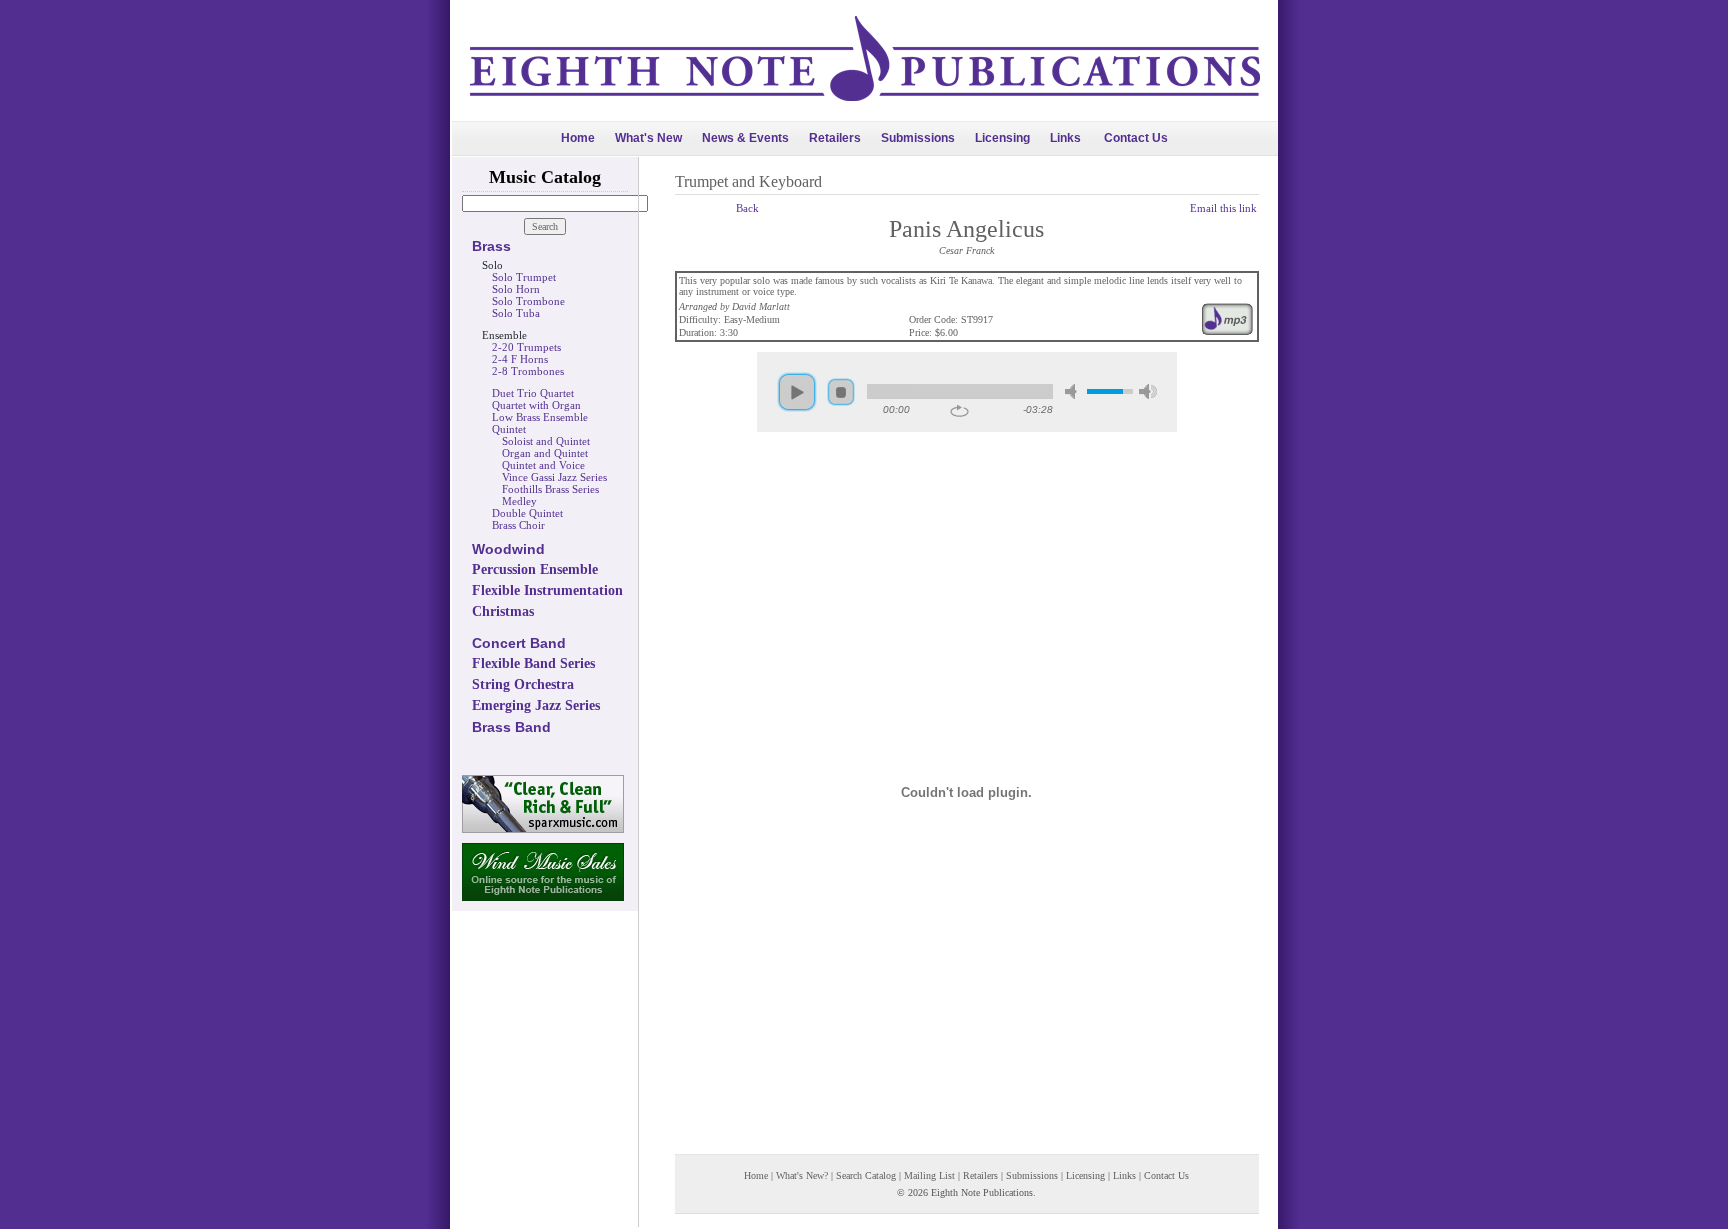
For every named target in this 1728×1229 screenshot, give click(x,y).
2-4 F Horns (520, 359)
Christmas (503, 611)
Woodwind (508, 549)
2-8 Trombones (528, 371)
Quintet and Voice (543, 465)
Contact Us (1136, 138)
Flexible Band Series (533, 663)
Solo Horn (516, 289)
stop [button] (841, 392)
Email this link (1223, 208)
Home (578, 138)
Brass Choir (518, 525)
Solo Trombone (528, 301)
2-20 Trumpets (526, 347)
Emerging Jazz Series (536, 705)
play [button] (797, 392)
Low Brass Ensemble (540, 417)
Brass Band (511, 727)
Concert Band (519, 643)
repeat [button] (959, 411)
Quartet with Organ (536, 405)
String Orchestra (523, 684)
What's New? (802, 1175)
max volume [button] (1148, 391)
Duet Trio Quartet (533, 393)
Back (747, 208)
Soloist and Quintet (546, 441)
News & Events (745, 138)
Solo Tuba (516, 313)
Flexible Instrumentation (547, 590)
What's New (648, 138)
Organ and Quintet (545, 453)
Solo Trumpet (524, 277)
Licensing (1002, 138)
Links (1065, 138)
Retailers (835, 138)
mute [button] (1074, 391)
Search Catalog (866, 1175)
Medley (519, 501)
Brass (491, 246)
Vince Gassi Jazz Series (554, 477)
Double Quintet (527, 513)
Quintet (509, 429)
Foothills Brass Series (550, 489)
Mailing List (929, 1175)
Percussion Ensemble (535, 569)
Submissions (918, 138)
